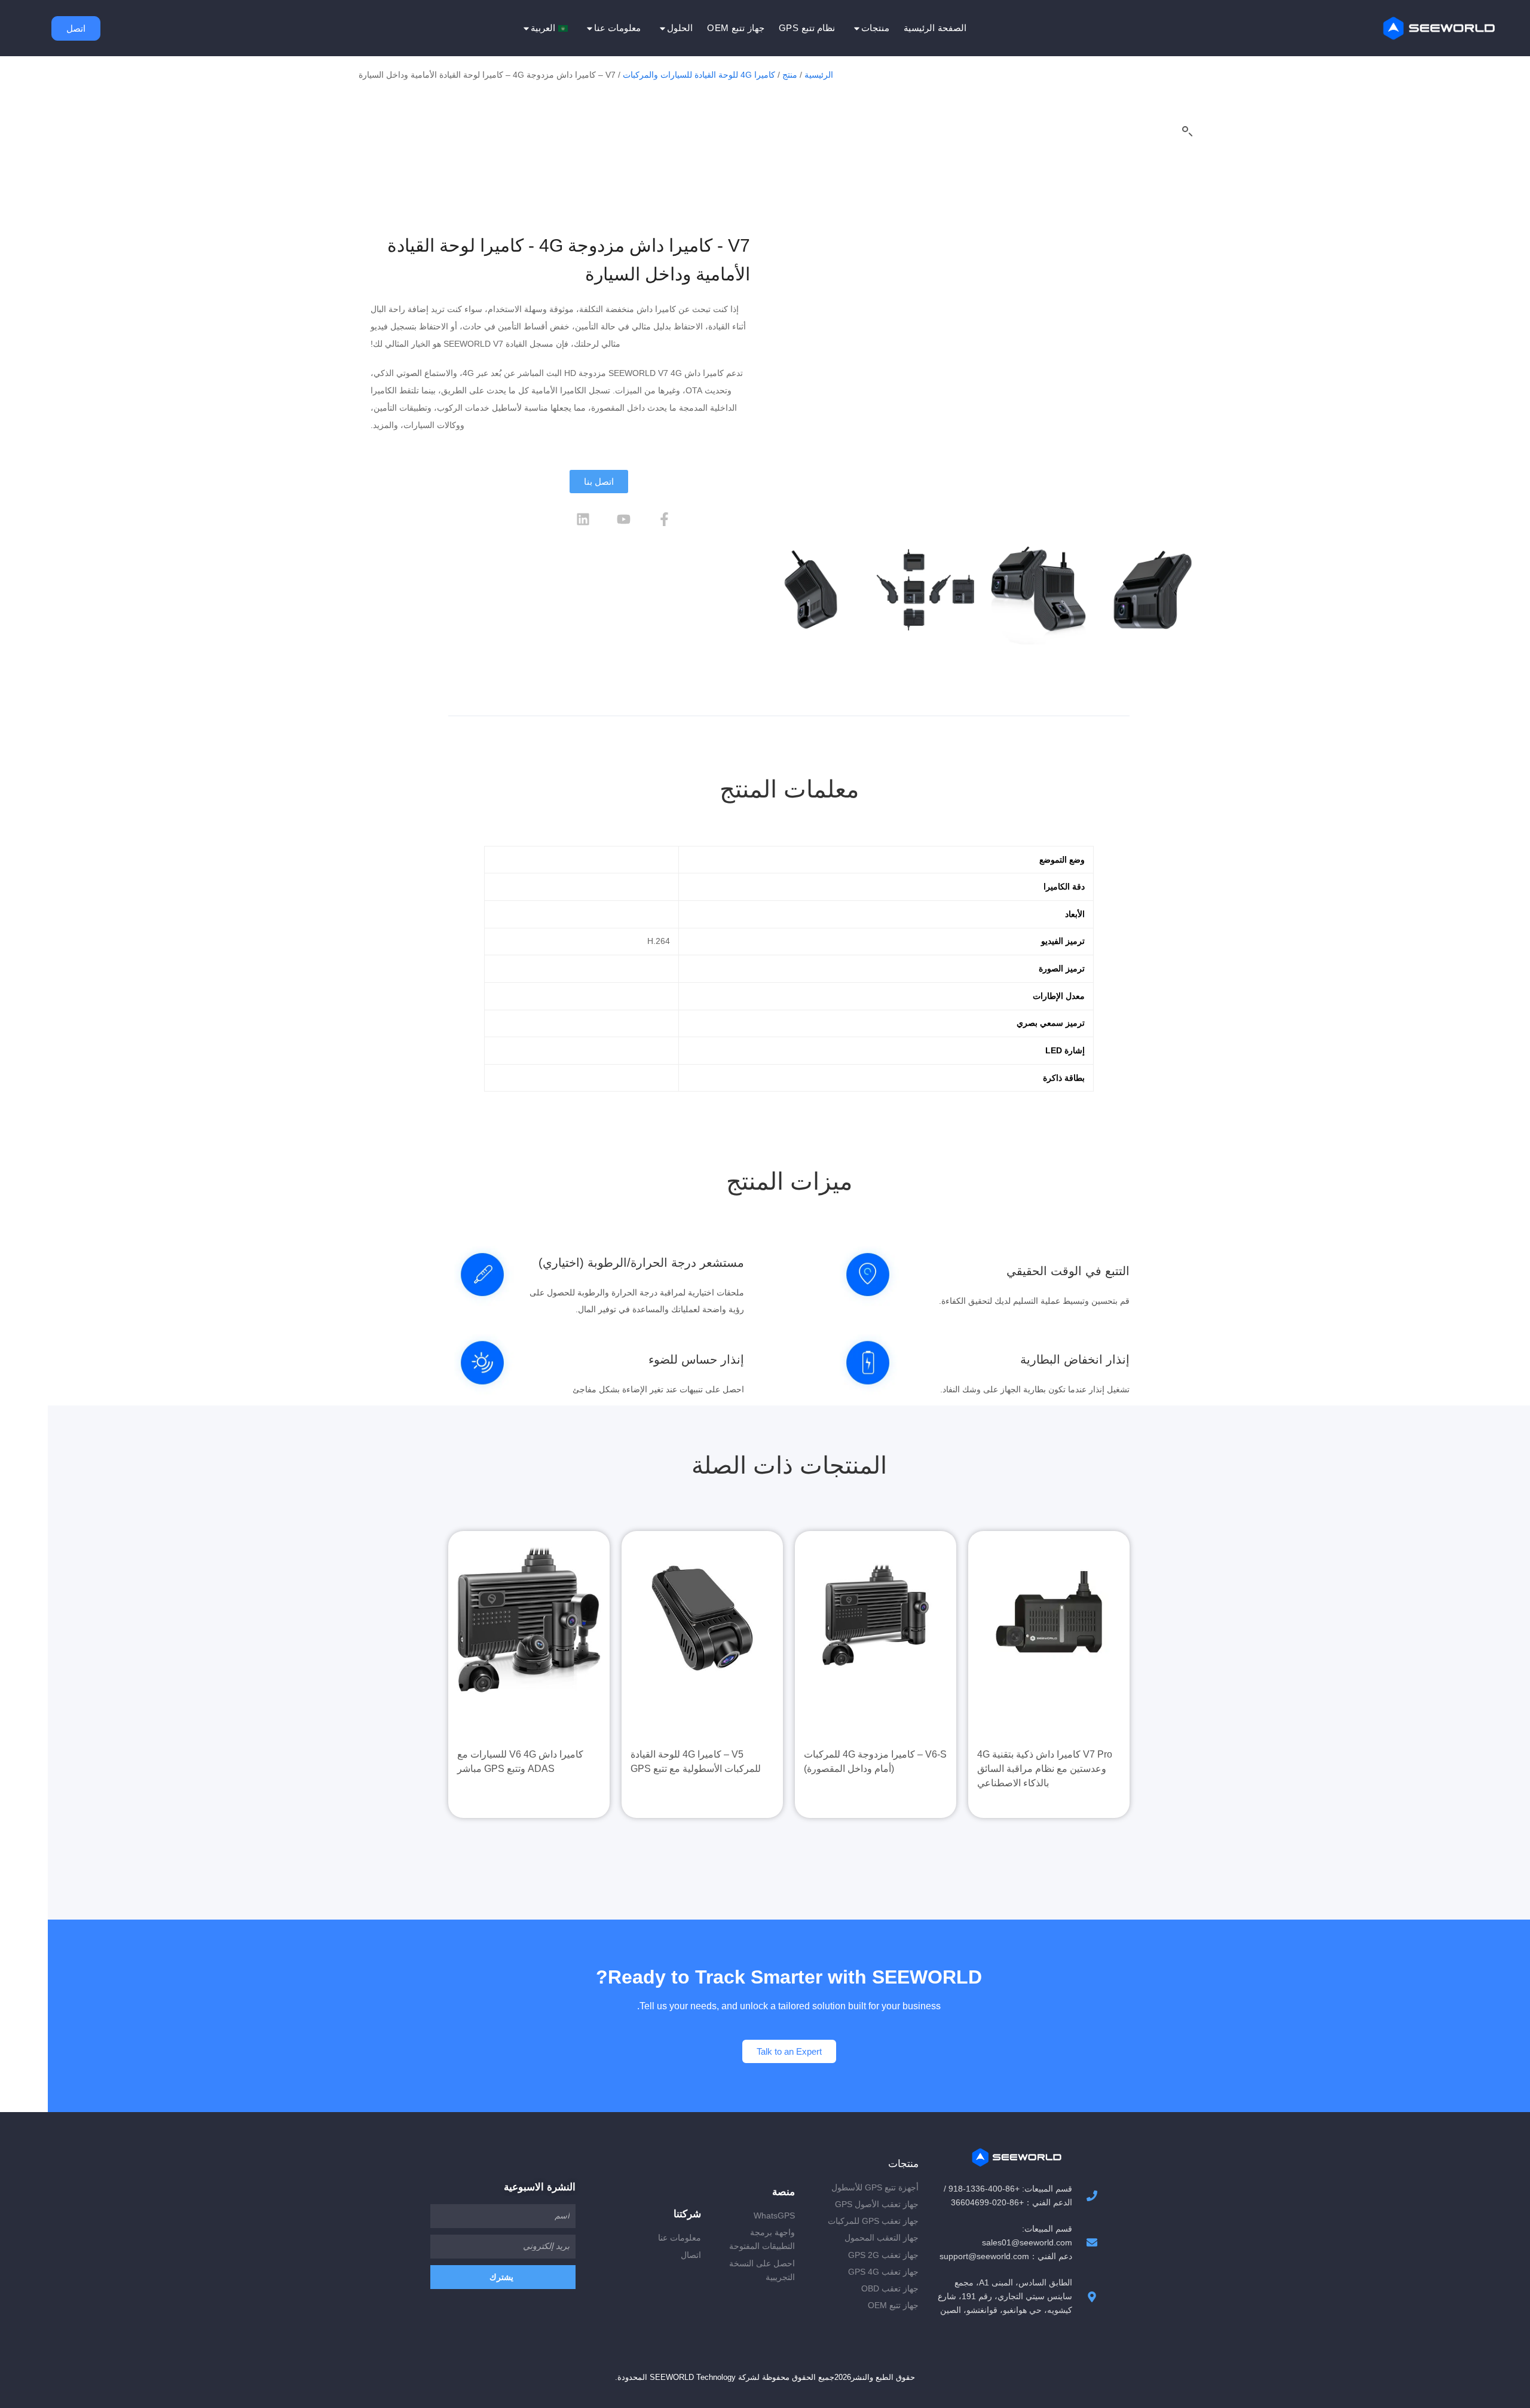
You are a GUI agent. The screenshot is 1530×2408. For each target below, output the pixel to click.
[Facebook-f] (665, 519)
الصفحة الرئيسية (935, 28)
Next (1197, 379)
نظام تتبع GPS (807, 28)
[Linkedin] (583, 519)
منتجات (875, 28)
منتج (790, 75)
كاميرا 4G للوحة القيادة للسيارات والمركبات (699, 75)
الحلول (680, 28)
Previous (766, 379)
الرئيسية (819, 75)
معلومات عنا (618, 28)
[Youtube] (624, 519)
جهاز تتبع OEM (736, 28)
